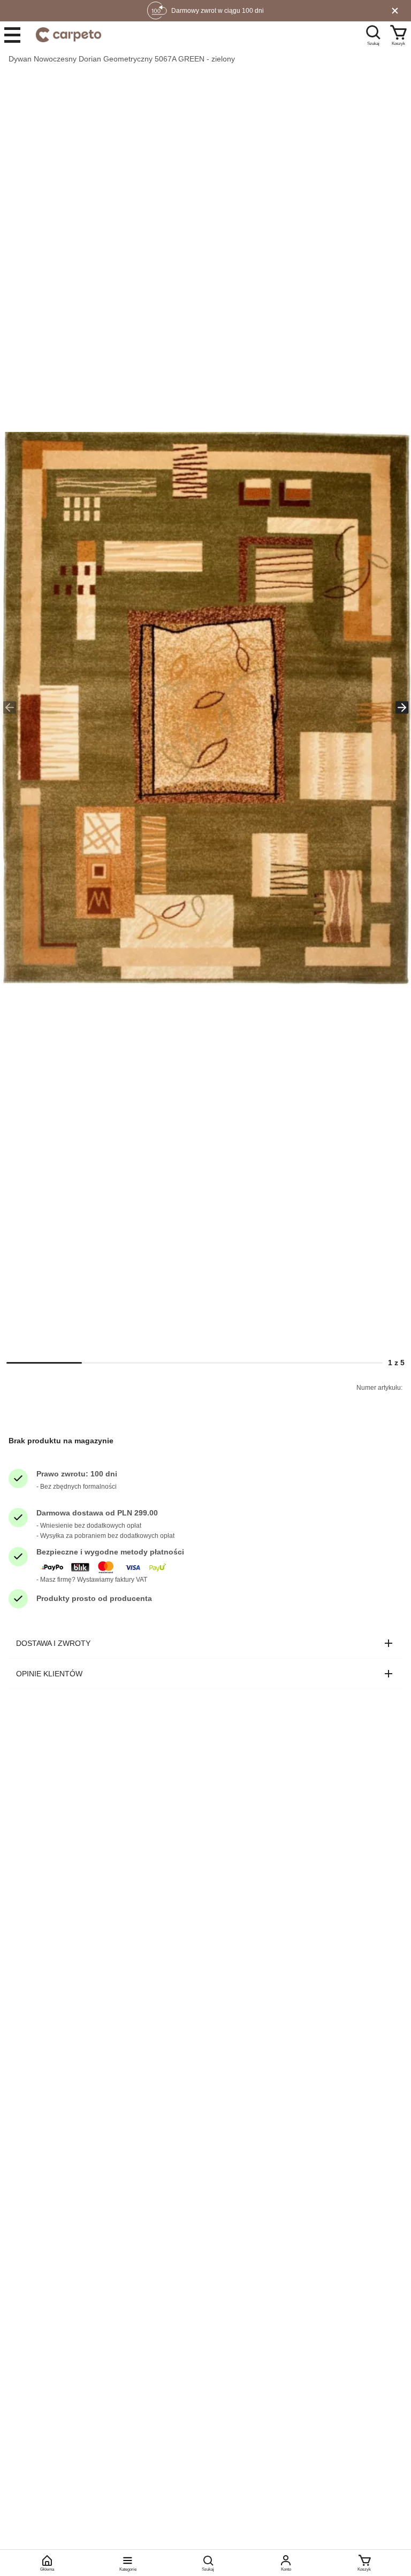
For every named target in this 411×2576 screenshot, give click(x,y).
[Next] (402, 708)
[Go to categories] (12, 35)
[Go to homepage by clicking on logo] (68, 35)
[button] (205, 708)
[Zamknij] (395, 11)
